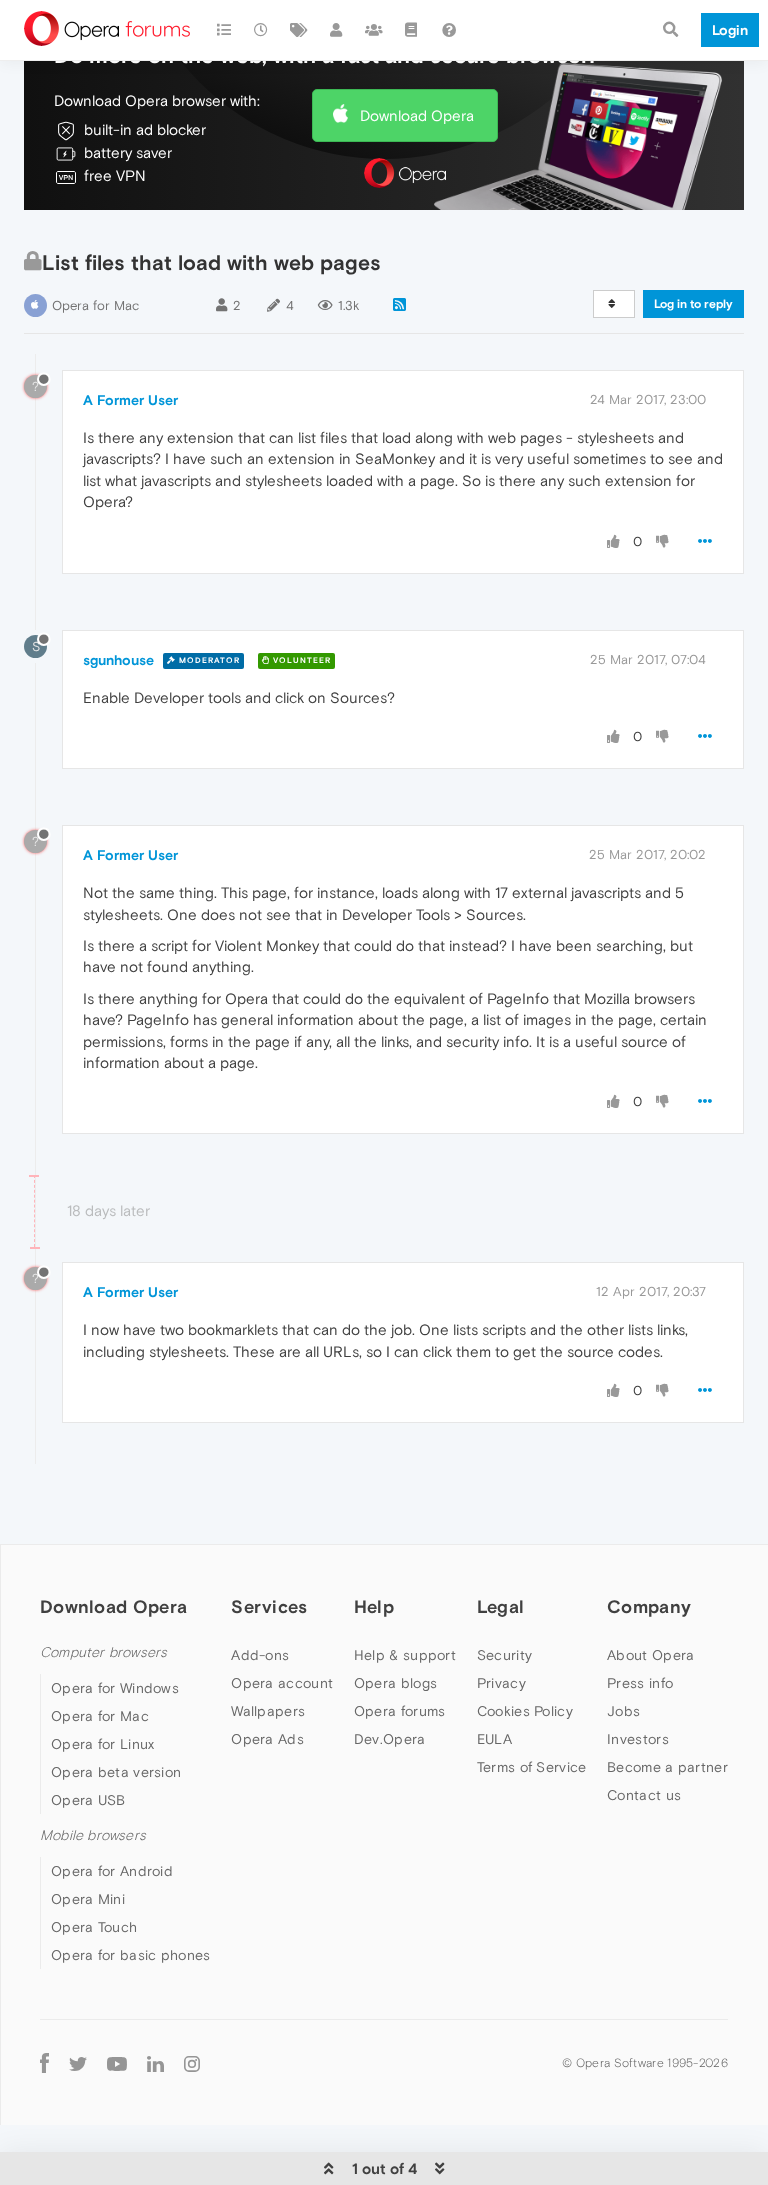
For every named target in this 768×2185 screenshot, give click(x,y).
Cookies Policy (525, 1711)
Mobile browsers (93, 1835)
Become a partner (667, 1767)
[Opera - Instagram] (192, 2062)
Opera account (282, 1683)
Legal (501, 1606)
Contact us (644, 1795)
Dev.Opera (390, 1739)
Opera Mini (88, 1899)
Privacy (501, 1683)
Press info (640, 1683)
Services (269, 1606)
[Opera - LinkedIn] (155, 2062)
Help (374, 1606)
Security (504, 1655)
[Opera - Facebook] (44, 2062)
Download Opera (417, 115)
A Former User (130, 400)
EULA (494, 1739)
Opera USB (88, 1800)
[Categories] (224, 30)
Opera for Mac (95, 305)
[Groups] (374, 30)
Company (649, 1606)
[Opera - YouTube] (117, 2062)
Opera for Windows (115, 1688)
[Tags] (299, 30)
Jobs (623, 1711)
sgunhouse (118, 660)
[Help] (449, 30)
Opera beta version (116, 1772)
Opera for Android (112, 1871)
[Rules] (412, 30)
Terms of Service (532, 1767)
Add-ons (260, 1655)
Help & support (405, 1655)
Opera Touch (94, 1927)
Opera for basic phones (131, 1955)
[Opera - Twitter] (78, 2062)
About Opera (650, 1655)
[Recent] (262, 30)
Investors (638, 1739)
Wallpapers (268, 1711)
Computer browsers (103, 1652)
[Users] (337, 30)
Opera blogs (395, 1683)
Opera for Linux (103, 1744)
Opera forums (400, 1711)
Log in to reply (693, 304)
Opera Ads (267, 1739)
